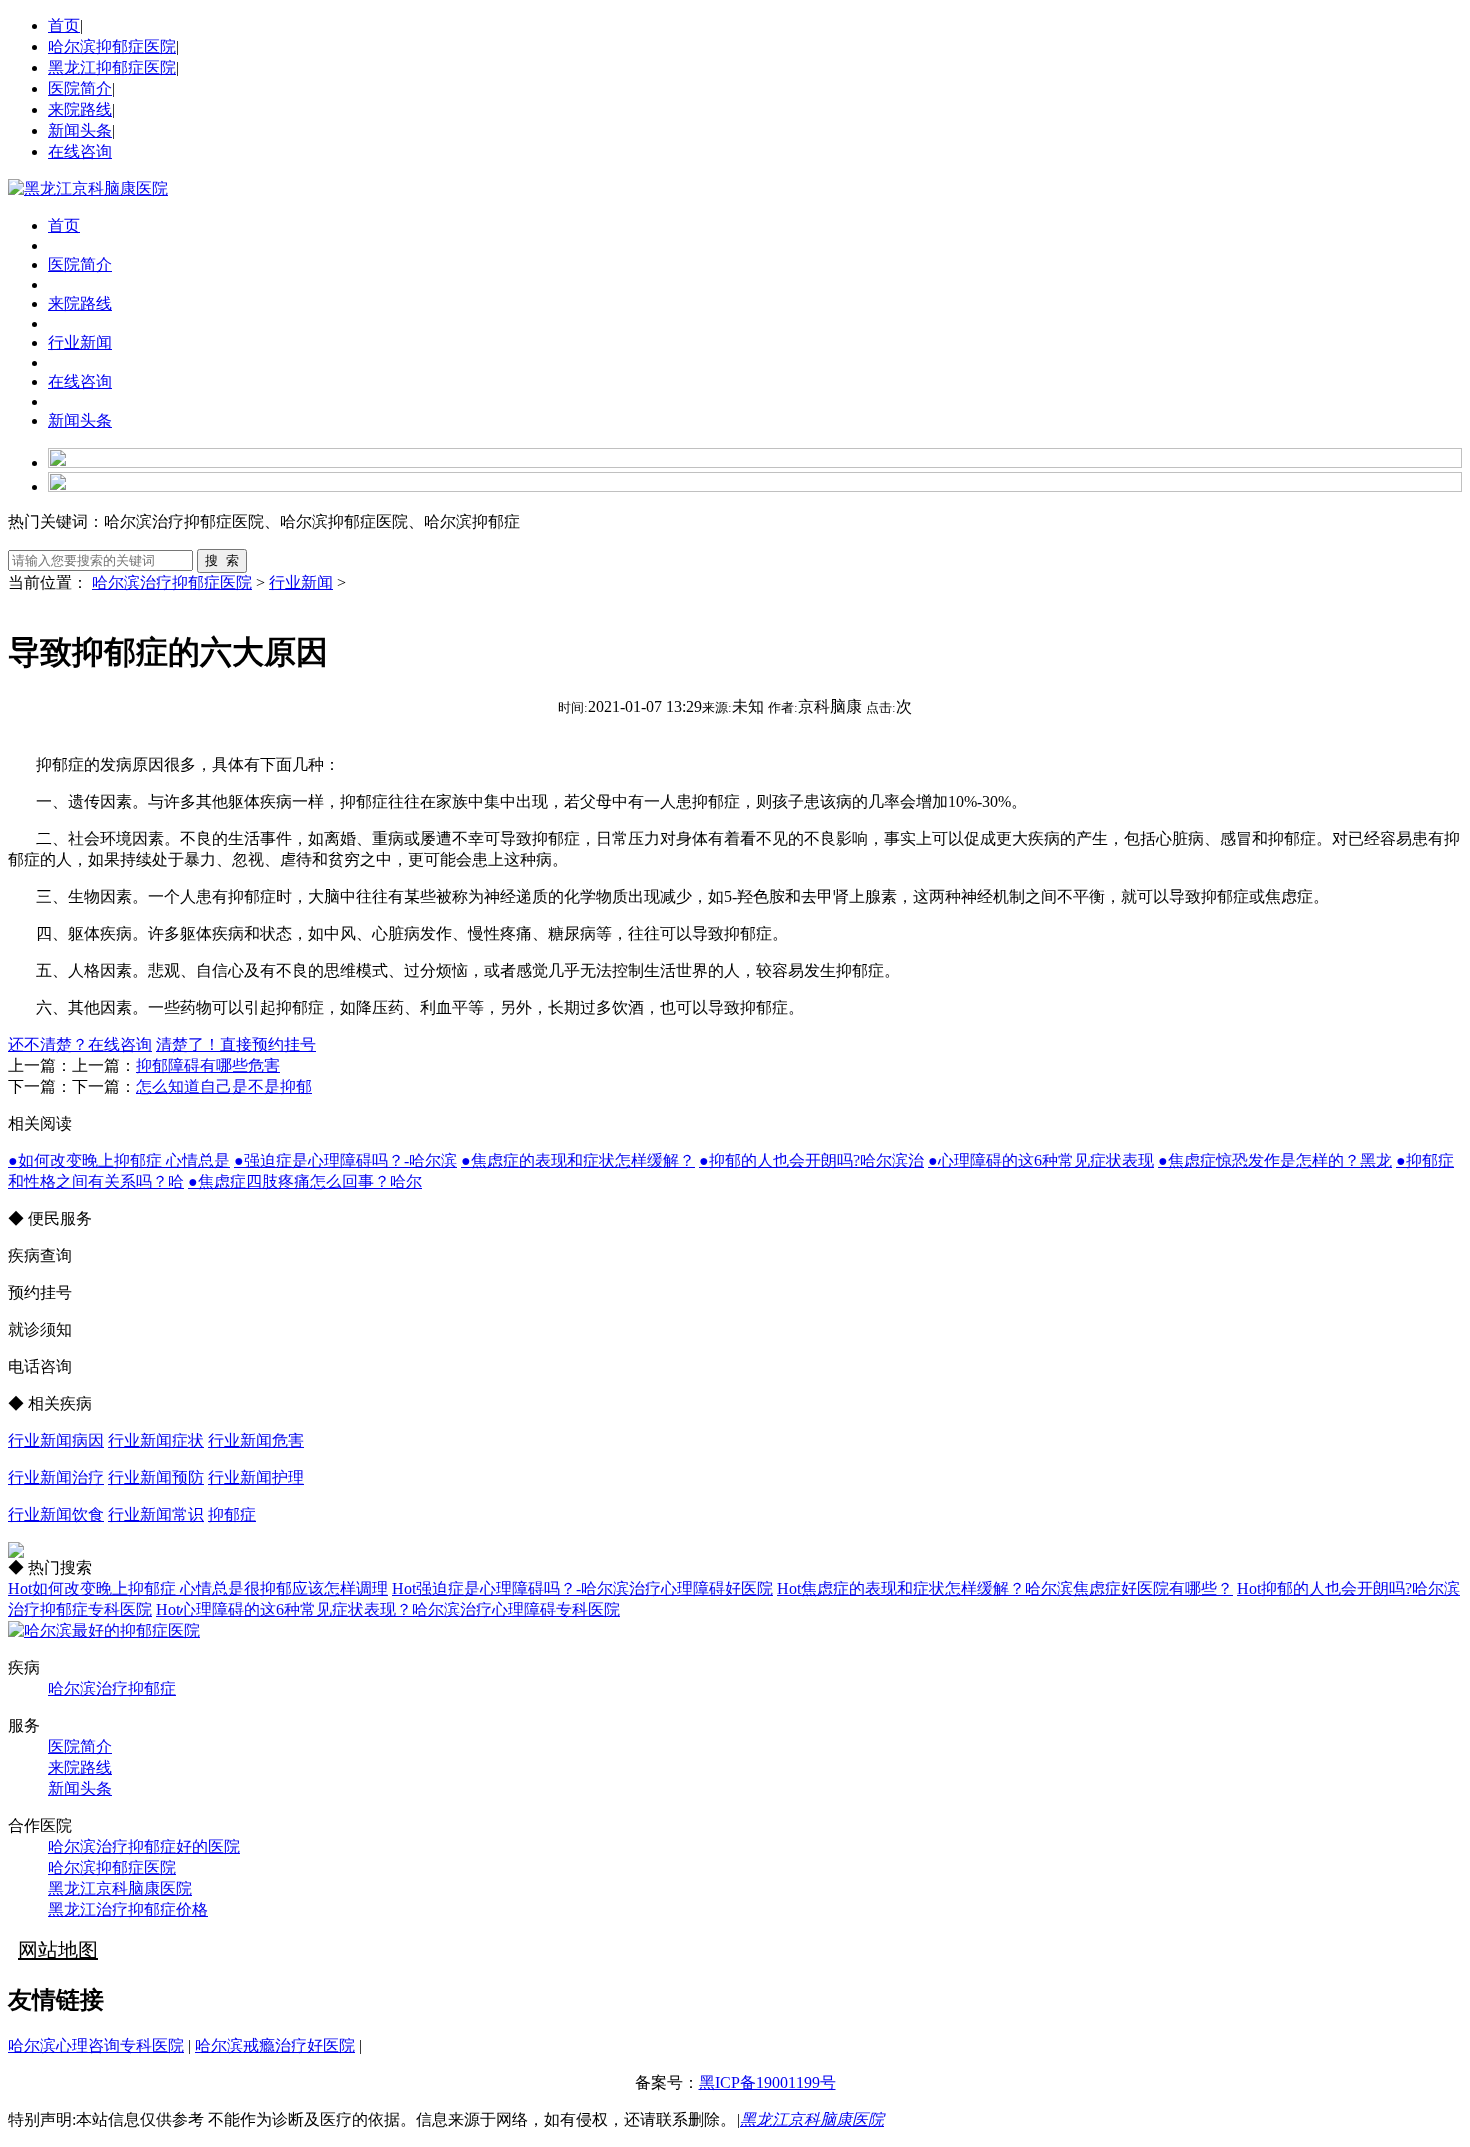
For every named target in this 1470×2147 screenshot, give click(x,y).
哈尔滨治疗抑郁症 (112, 1688)
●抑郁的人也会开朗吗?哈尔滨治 (811, 1160)
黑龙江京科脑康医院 (120, 1888)
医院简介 (80, 88)
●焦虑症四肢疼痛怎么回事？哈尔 (305, 1181)
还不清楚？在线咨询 (80, 1044)
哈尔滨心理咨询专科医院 (96, 2045)
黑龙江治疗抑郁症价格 (128, 1909)
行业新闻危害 (256, 1440)
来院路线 (80, 109)
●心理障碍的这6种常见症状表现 (1041, 1160)
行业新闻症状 (156, 1440)
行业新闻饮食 (56, 1514)
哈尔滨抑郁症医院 (112, 46)
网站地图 (58, 1950)
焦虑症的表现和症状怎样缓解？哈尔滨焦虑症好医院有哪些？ (1005, 1588)
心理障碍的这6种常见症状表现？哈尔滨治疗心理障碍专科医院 (388, 1609)
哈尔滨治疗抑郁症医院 (172, 582)
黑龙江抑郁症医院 (112, 67)
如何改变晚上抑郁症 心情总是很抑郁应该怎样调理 (198, 1588)
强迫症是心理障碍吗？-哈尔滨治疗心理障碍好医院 (582, 1588)
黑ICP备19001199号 (767, 2082)
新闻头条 (80, 130)
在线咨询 (80, 151)
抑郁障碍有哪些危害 (208, 1065)
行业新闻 (80, 342)
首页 (64, 25)
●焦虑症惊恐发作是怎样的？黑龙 (1275, 1160)
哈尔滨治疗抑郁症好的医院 (144, 1846)
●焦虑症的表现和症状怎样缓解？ (578, 1160)
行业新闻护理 (256, 1477)
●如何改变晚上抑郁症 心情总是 (119, 1160)
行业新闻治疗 (56, 1477)
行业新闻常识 (156, 1514)
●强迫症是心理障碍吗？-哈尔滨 (345, 1160)
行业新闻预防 (156, 1477)
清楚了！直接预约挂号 (236, 1044)
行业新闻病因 (56, 1440)
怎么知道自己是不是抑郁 (224, 1086)
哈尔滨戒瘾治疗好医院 (275, 2045)
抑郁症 (232, 1514)
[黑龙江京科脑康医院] (88, 188)
